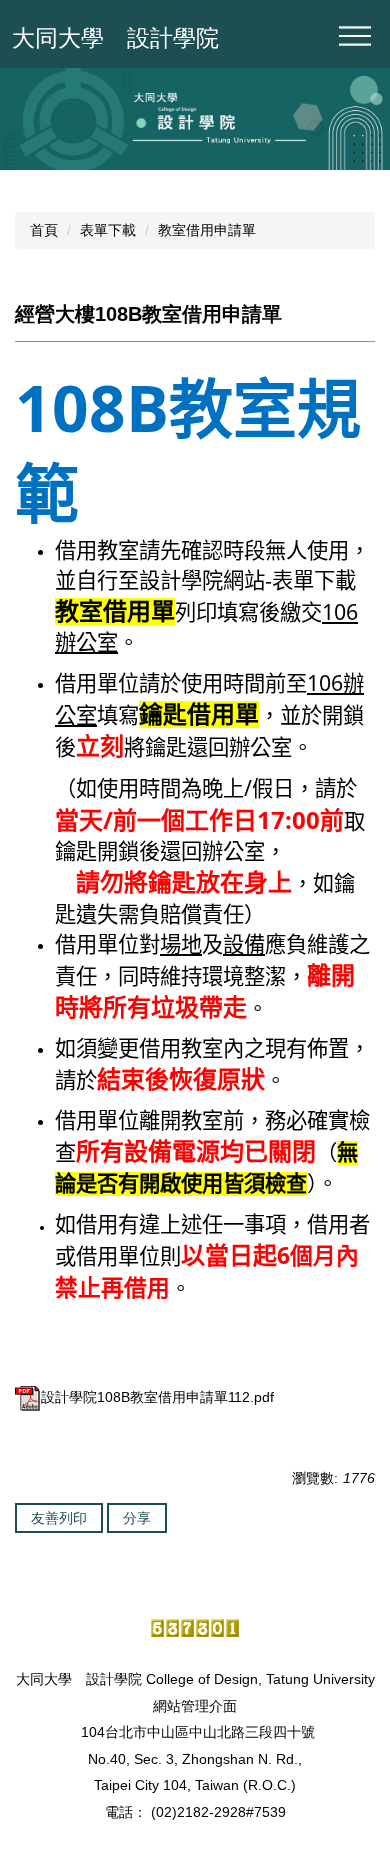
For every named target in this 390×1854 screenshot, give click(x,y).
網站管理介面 (195, 1706)
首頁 (44, 230)
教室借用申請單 (207, 230)
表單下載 (108, 230)
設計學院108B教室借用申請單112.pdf (157, 1397)
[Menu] (355, 36)
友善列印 (59, 1518)
